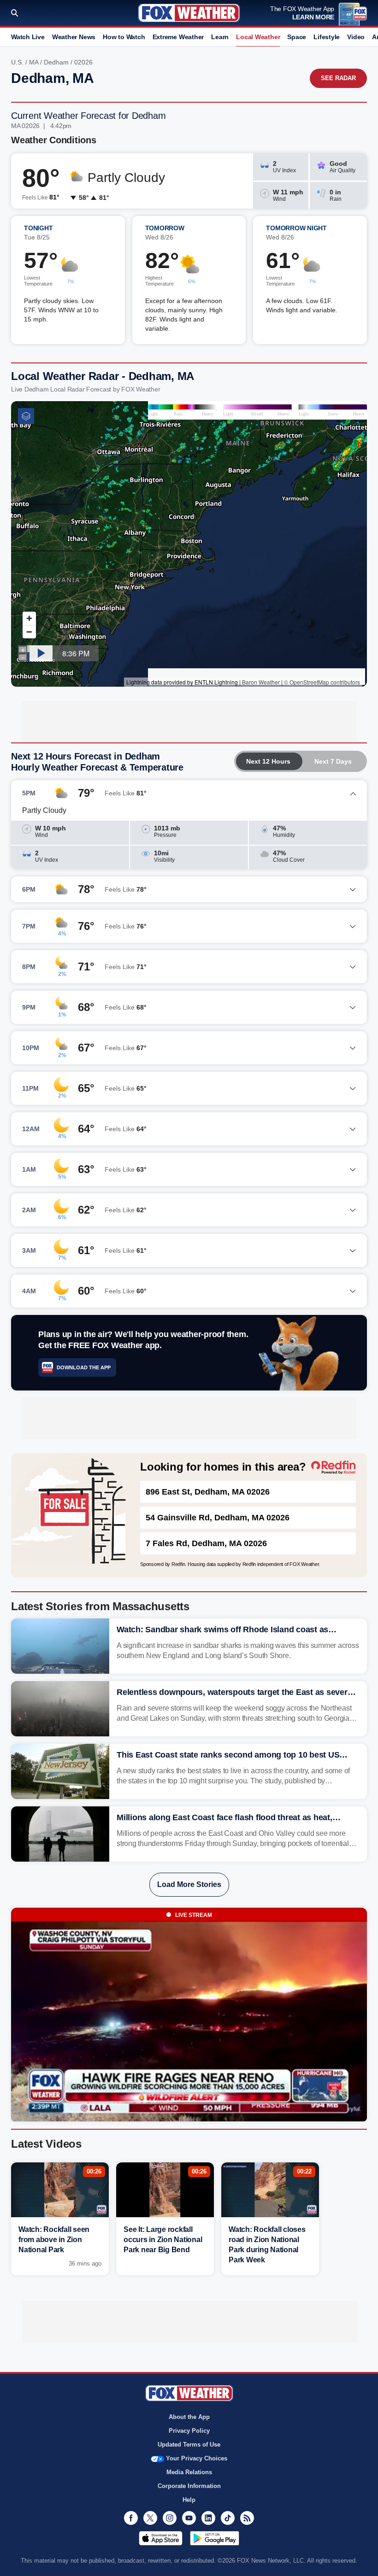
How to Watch (124, 37)
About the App (189, 2417)
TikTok (228, 2518)
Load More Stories (189, 1884)
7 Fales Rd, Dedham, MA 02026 (206, 1543)
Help (189, 2500)
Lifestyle (327, 37)
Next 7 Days (333, 761)
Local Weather (258, 37)
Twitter (150, 2518)
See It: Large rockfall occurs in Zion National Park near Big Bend (163, 2240)
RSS (247, 2518)
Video (356, 37)
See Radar (338, 78)
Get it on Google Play (215, 2538)
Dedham (56, 62)
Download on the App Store (161, 2538)
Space (297, 37)
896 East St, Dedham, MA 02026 (208, 1492)
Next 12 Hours (268, 761)
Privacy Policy (189, 2431)
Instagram (170, 2518)
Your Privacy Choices (197, 2458)
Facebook (131, 2518)
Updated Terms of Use (189, 2445)
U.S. (17, 62)
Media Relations (189, 2472)
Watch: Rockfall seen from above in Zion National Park (54, 2240)
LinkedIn (208, 2518)
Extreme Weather (178, 37)
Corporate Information (189, 2486)
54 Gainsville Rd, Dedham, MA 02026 (218, 1518)
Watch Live (28, 37)
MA (34, 62)
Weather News (74, 37)
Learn (220, 37)
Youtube (189, 2518)
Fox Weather (189, 13)
